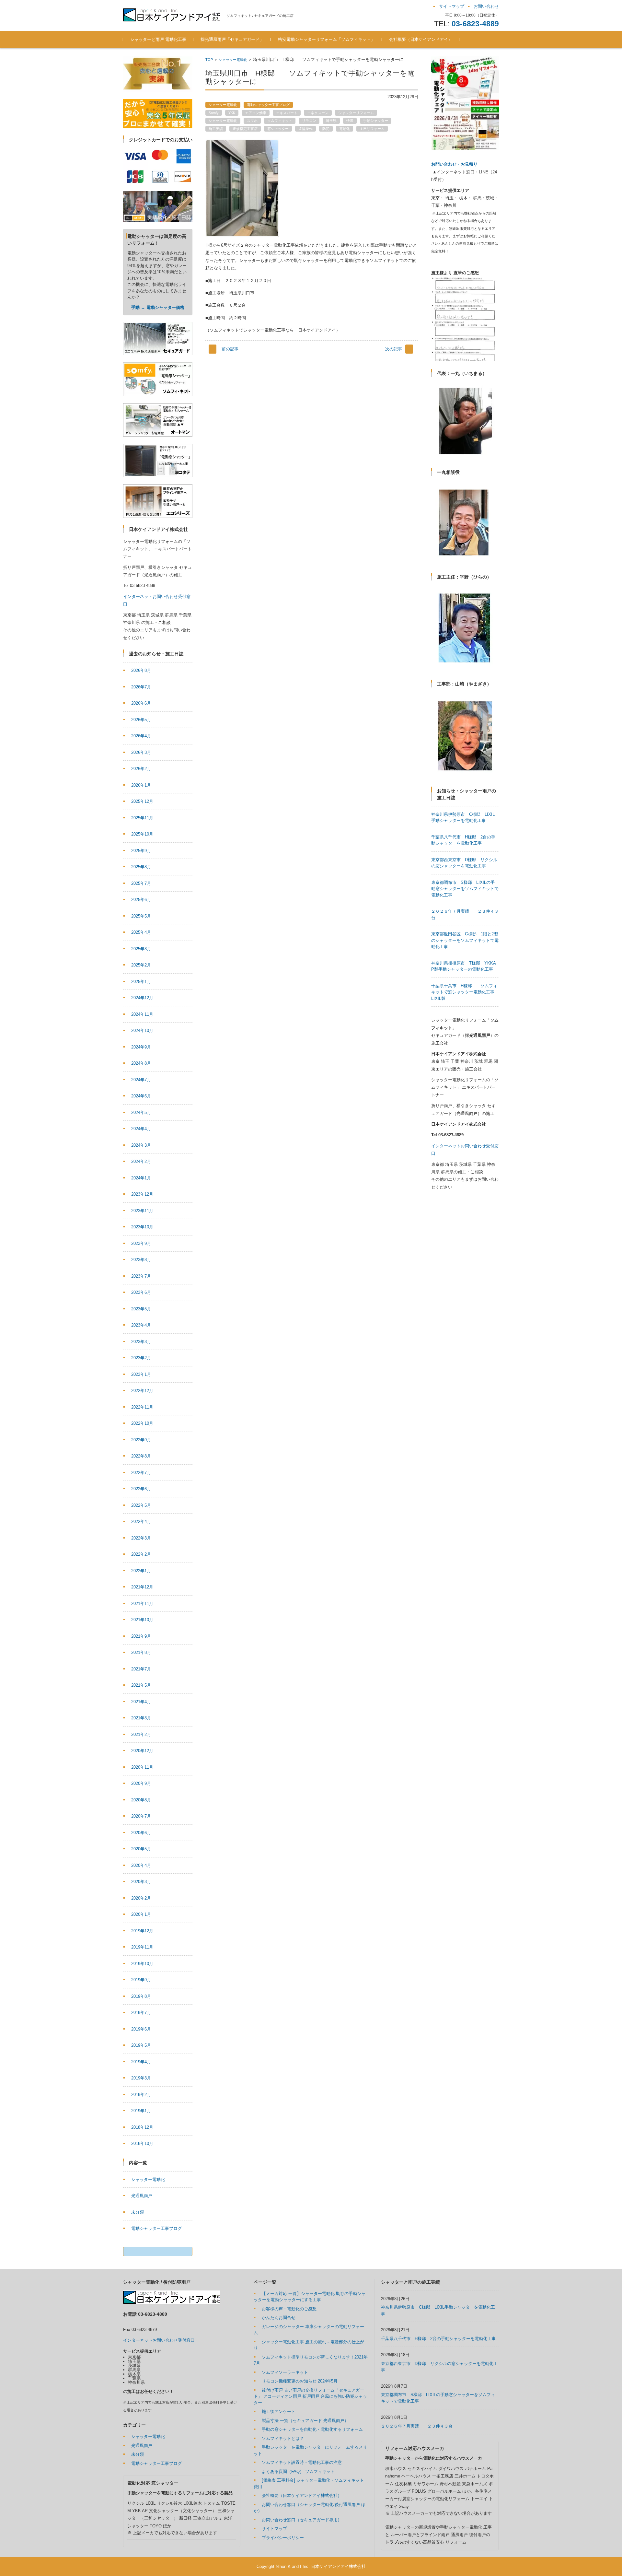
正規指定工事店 (245, 129)
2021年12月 (142, 1587)
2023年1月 (141, 1374)
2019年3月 (141, 2078)
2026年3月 (141, 752)
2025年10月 (142, 834)
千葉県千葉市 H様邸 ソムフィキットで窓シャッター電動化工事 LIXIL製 (465, 992)
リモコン (309, 121)
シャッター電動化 (233, 60)
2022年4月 (141, 1522)
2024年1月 (141, 1178)
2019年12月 (142, 1931)
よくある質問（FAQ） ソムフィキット (298, 2471)
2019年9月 (141, 1980)
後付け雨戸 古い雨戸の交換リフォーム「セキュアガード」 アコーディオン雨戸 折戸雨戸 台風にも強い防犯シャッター (310, 2396)
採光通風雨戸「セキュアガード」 (232, 39)
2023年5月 (141, 1309)
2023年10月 (142, 1227)
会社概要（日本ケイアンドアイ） (421, 39)
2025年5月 (141, 916)
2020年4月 (141, 1865)
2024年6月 (141, 1096)
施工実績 (216, 129)
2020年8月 (141, 1800)
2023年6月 (141, 1292)
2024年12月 (142, 998)
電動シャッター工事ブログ (268, 105)
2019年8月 (141, 1996)
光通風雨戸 (142, 2196)
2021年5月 (141, 1685)
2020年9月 (141, 1783)
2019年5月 (141, 2045)
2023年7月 (141, 1276)
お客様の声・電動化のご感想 (289, 2309)
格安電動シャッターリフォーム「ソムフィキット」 (326, 39)
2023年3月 (141, 1342)
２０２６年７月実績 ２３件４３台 (417, 2426)
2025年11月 (142, 818)
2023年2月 (141, 1358)
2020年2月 (141, 1898)
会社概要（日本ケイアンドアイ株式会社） (302, 2495)
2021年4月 (141, 1702)
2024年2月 (141, 1161)
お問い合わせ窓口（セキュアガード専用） (302, 2520)
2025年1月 (141, 982)
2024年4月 (141, 1129)
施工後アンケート (279, 2412)
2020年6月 (141, 1833)
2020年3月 (141, 1882)
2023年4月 (141, 1325)
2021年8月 (141, 1652)
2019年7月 (141, 2013)
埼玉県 (331, 121)
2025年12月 (142, 801)
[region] (465, 319)
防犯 (326, 129)
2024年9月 (141, 1047)
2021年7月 (141, 1669)
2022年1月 (141, 1571)
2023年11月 (142, 1211)
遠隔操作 (305, 129)
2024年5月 (141, 1112)
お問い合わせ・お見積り (454, 164)
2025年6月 (141, 900)
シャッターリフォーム (356, 113)
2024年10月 (142, 1030)
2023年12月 (142, 1194)
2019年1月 (141, 2111)
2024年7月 (141, 1080)
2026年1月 (141, 785)
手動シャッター (376, 121)
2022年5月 (141, 1505)
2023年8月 (141, 1260)
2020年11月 (142, 1767)
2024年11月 (142, 1014)
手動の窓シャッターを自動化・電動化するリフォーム (312, 2429)
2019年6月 (141, 2029)
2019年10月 (142, 1964)
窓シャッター (278, 129)
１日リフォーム (372, 129)
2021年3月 (141, 1718)
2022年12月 (142, 1391)
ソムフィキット (280, 121)
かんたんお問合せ (279, 2318)
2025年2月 (141, 965)
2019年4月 (141, 2062)
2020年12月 (142, 1751)
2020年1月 (141, 1914)
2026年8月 (141, 670)
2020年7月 (141, 1816)
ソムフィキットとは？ (283, 2438)
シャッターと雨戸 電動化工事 (158, 39)
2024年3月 (141, 1145)
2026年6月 (141, 703)
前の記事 (230, 349)
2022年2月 (141, 1554)
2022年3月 (141, 1538)
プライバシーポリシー (283, 2538)
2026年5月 (141, 720)
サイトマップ (274, 2529)
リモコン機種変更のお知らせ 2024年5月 (300, 2381)
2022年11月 (142, 1407)
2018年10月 (142, 2143)
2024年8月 (141, 1063)
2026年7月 (141, 687)
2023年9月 (141, 1243)
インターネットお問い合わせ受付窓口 (159, 2340)
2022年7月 (141, 1473)
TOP (209, 60)
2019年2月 (141, 2095)
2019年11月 (142, 1947)
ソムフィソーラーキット (285, 2372)
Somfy (214, 113)
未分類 (138, 2212)
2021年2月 (141, 1734)
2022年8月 (141, 1456)
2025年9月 (141, 851)
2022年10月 (142, 1423)
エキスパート (287, 113)
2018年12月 (142, 2127)
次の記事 (394, 349)
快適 (350, 121)
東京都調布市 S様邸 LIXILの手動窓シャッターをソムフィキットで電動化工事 (465, 889)
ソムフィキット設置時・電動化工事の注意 (302, 2462)
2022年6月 (141, 1489)
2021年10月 (142, 1620)
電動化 (345, 129)
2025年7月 (141, 883)
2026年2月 (141, 769)
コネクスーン (318, 113)
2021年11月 (142, 1604)
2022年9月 (141, 1440)
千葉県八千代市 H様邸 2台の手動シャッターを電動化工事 (438, 2339)
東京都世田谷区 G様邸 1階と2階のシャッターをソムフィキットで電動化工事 (465, 940)
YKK (232, 113)
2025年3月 (141, 949)
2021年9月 (141, 1636)
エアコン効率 (256, 113)
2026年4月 (141, 736)
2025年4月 (141, 932)
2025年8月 (141, 867)
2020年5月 (141, 1849)
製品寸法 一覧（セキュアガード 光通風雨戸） (305, 2421)
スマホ (252, 121)
